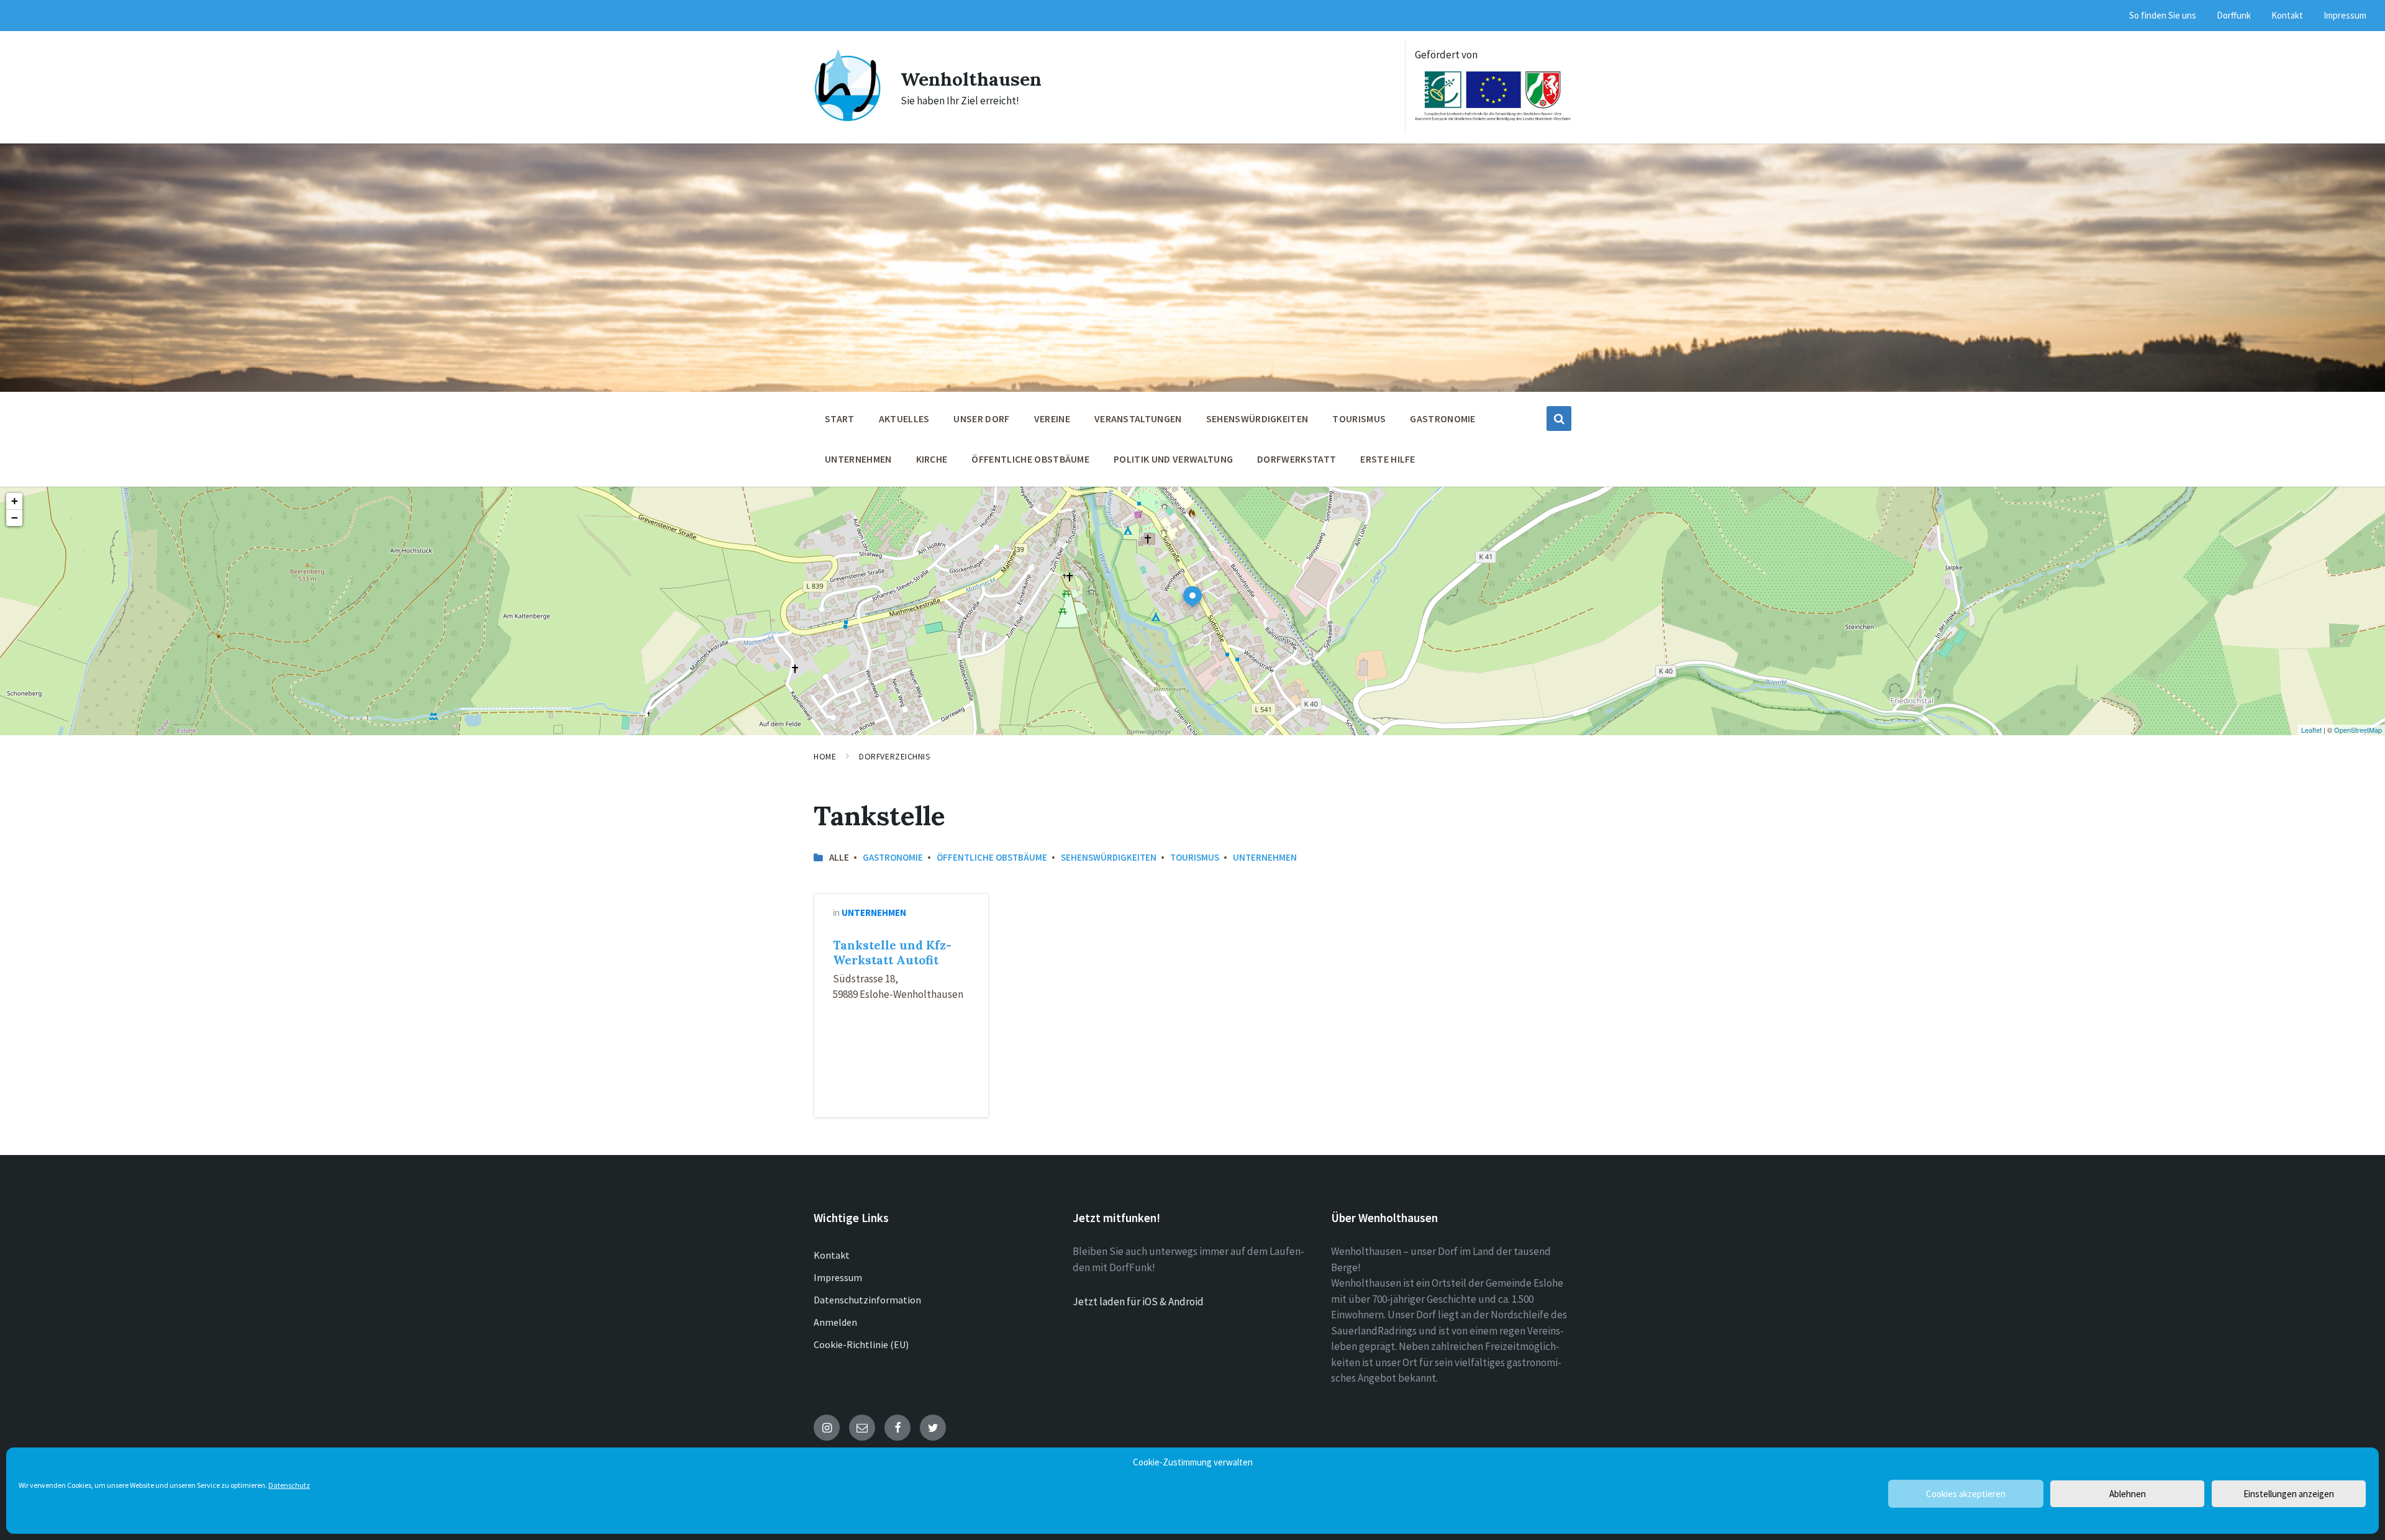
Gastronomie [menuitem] (1443, 419)
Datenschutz (289, 1485)
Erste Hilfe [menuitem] (1388, 459)
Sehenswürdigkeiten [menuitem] (1257, 419)
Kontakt (832, 1255)
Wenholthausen (971, 79)
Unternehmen (1265, 857)
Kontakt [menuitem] (2287, 15)
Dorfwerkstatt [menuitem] (1297, 459)
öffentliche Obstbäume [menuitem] (1030, 459)
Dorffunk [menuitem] (2234, 15)
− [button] (15, 518)
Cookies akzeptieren (1966, 1494)
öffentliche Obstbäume (992, 857)
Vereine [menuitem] (1052, 419)
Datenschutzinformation (867, 1300)
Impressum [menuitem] (2345, 15)
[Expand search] (1559, 419)
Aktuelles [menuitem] (904, 419)
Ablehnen (2128, 1494)
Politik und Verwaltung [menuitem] (1173, 459)
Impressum (838, 1277)
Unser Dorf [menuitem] (981, 419)
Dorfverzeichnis (895, 756)
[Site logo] (848, 119)
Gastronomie (893, 857)
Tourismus (1195, 857)
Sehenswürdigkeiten (1109, 857)
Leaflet (2311, 730)
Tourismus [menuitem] (1359, 419)
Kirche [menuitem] (932, 459)
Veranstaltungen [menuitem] (1138, 419)
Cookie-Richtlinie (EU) (861, 1344)
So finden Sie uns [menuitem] (2163, 15)
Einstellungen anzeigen (2289, 1494)
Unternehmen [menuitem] (858, 459)
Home (825, 756)
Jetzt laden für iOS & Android (1138, 1302)
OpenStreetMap (2358, 730)
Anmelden (835, 1322)
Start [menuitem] (840, 419)
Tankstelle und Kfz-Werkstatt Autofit (892, 953)
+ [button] (15, 501)
